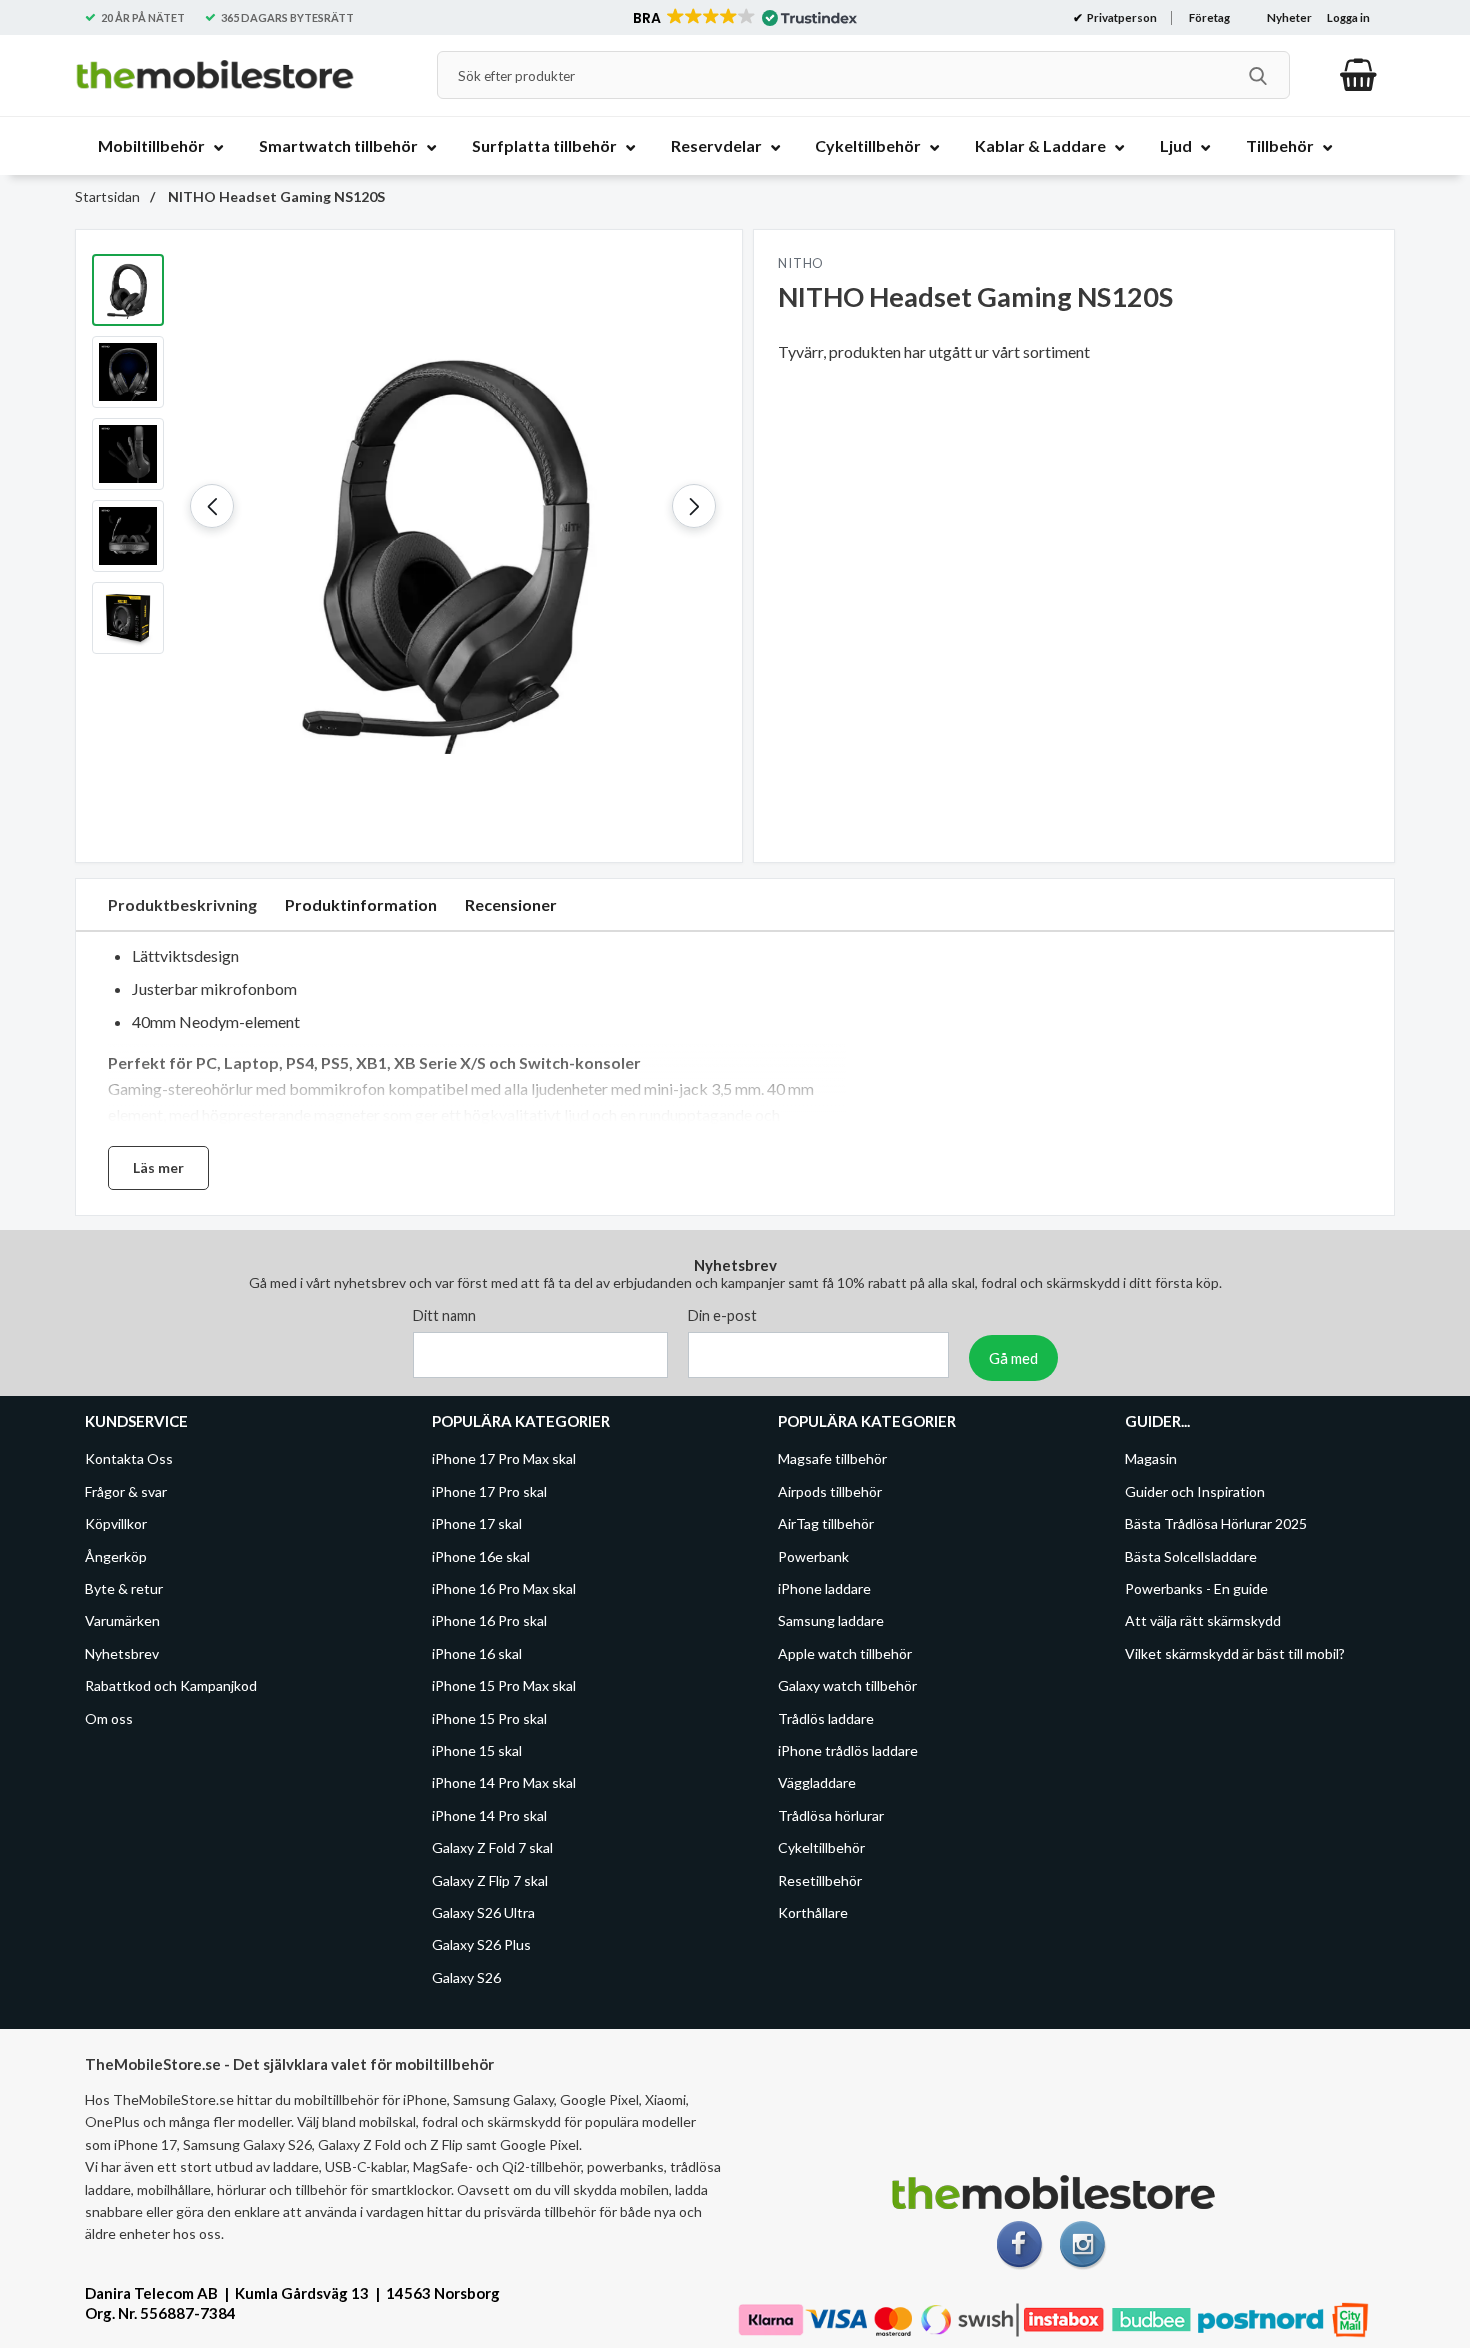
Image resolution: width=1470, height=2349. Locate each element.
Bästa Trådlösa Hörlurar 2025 (1216, 1524)
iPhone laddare (824, 1588)
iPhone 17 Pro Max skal (504, 1459)
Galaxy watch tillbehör (847, 1686)
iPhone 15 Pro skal (489, 1718)
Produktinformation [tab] (361, 904)
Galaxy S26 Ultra (483, 1912)
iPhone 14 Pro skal (489, 1815)
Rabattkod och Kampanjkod (171, 1686)
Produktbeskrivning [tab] (182, 904)
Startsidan (107, 196)
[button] (743, 18)
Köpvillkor (116, 1524)
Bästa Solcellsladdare (1191, 1556)
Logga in (1348, 17)
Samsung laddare (831, 1621)
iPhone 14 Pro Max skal (504, 1783)
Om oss (109, 1718)
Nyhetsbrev (122, 1653)
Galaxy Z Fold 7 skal (492, 1848)
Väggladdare (817, 1783)
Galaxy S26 (466, 1977)
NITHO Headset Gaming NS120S (275, 196)
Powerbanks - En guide (1196, 1588)
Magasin (1151, 1459)
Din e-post (722, 1316)
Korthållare (813, 1912)
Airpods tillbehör (830, 1491)
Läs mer (158, 1167)
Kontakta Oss (129, 1459)
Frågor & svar (126, 1491)
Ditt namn (444, 1316)
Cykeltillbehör (821, 1848)
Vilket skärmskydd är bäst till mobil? (1235, 1653)
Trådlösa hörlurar (831, 1815)
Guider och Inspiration (1195, 1491)
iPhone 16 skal (477, 1653)
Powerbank (813, 1556)
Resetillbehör (820, 1880)
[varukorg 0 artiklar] (1358, 75)
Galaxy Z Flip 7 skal (490, 1880)
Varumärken (122, 1621)
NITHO (801, 263)
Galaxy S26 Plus (481, 1945)
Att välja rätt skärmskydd (1203, 1621)
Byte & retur (124, 1588)
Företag (1209, 17)
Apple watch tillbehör (845, 1653)
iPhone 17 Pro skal (489, 1491)
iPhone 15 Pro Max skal (504, 1686)
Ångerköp (116, 1556)
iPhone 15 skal (477, 1750)
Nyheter (1289, 17)
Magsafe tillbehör (832, 1459)
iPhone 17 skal (477, 1524)
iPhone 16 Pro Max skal (504, 1588)
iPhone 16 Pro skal (489, 1621)
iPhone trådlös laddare (848, 1750)
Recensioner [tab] (511, 904)
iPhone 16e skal (481, 1556)
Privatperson (1121, 17)
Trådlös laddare (826, 1718)
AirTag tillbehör (826, 1524)
